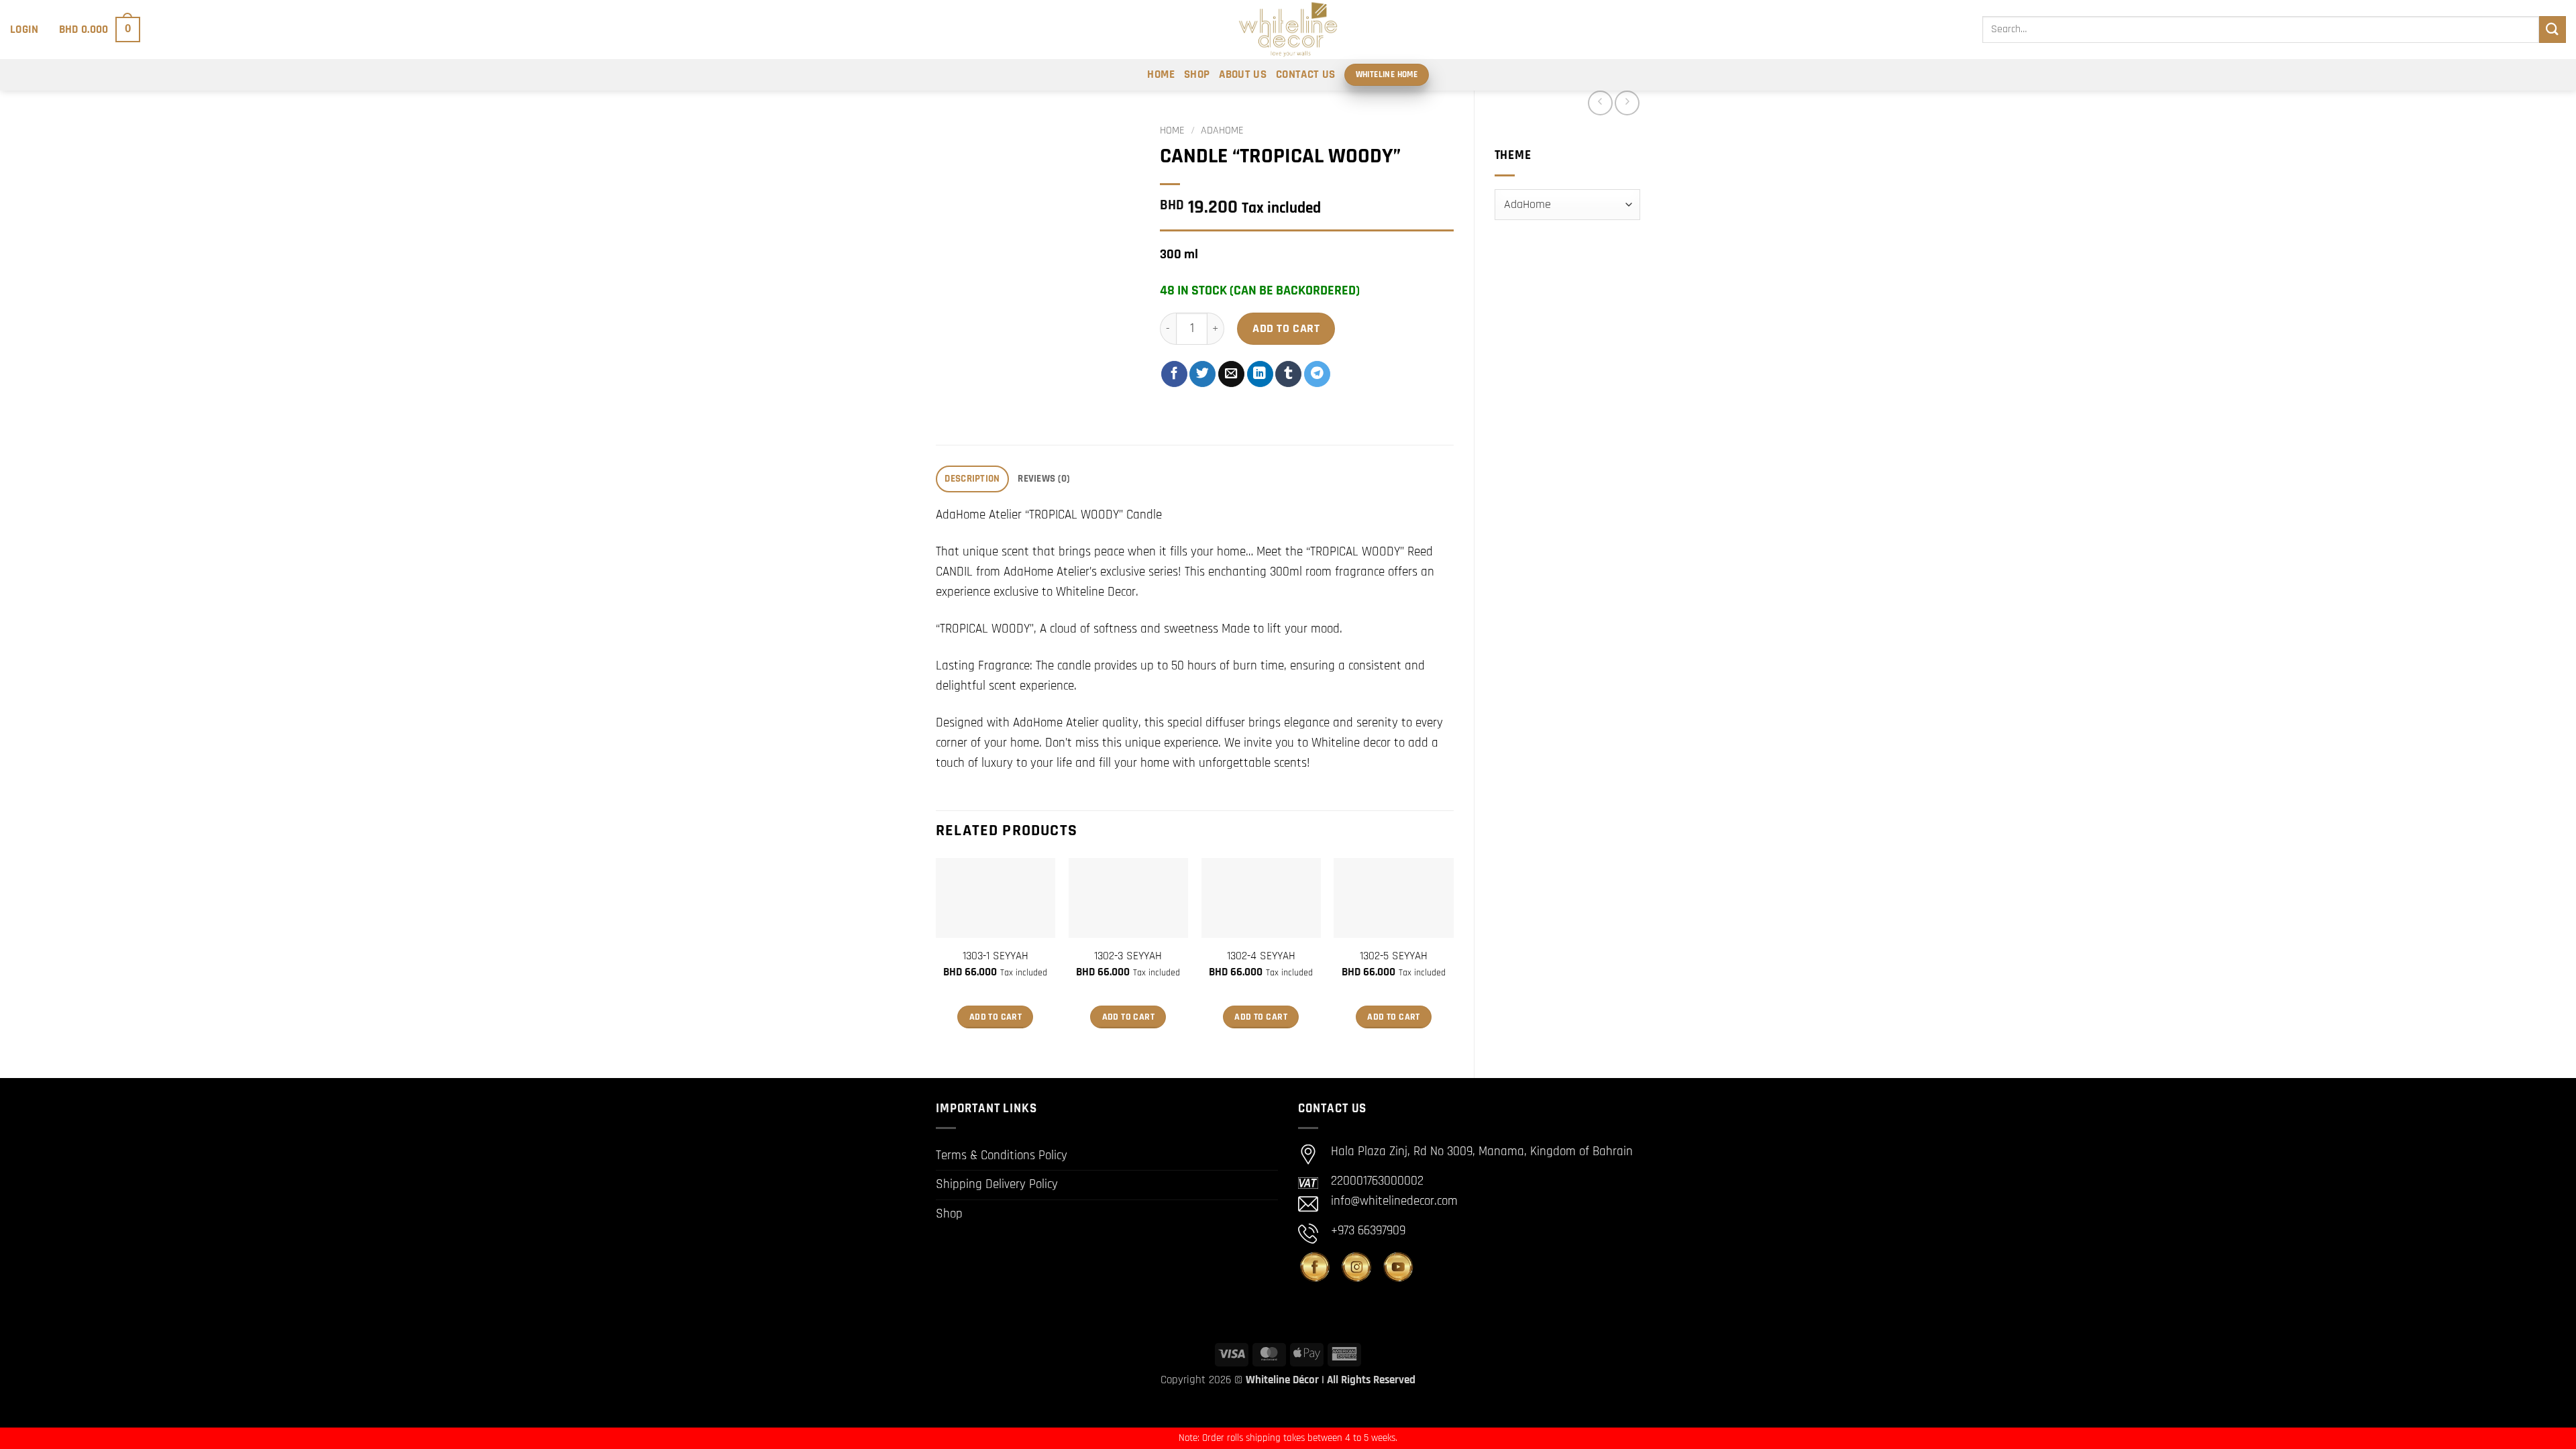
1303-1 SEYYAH (996, 956)
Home (1161, 74)
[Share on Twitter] (1202, 374)
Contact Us (1305, 74)
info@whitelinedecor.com (1394, 1201)
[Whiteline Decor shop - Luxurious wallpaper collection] (1288, 30)
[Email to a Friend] (1231, 374)
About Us (1243, 74)
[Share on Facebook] (1174, 374)
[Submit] (2553, 29)
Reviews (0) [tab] (1044, 479)
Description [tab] (972, 479)
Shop (1197, 74)
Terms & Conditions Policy (1002, 1156)
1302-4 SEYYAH (1261, 956)
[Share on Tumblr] (1288, 374)
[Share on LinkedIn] (1260, 374)
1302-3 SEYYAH (1128, 956)
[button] (24, 30)
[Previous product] (1627, 103)
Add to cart (1286, 328)
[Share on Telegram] (1317, 374)
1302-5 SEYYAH (1394, 956)
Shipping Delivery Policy (997, 1184)
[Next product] (1600, 103)
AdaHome (1222, 130)
